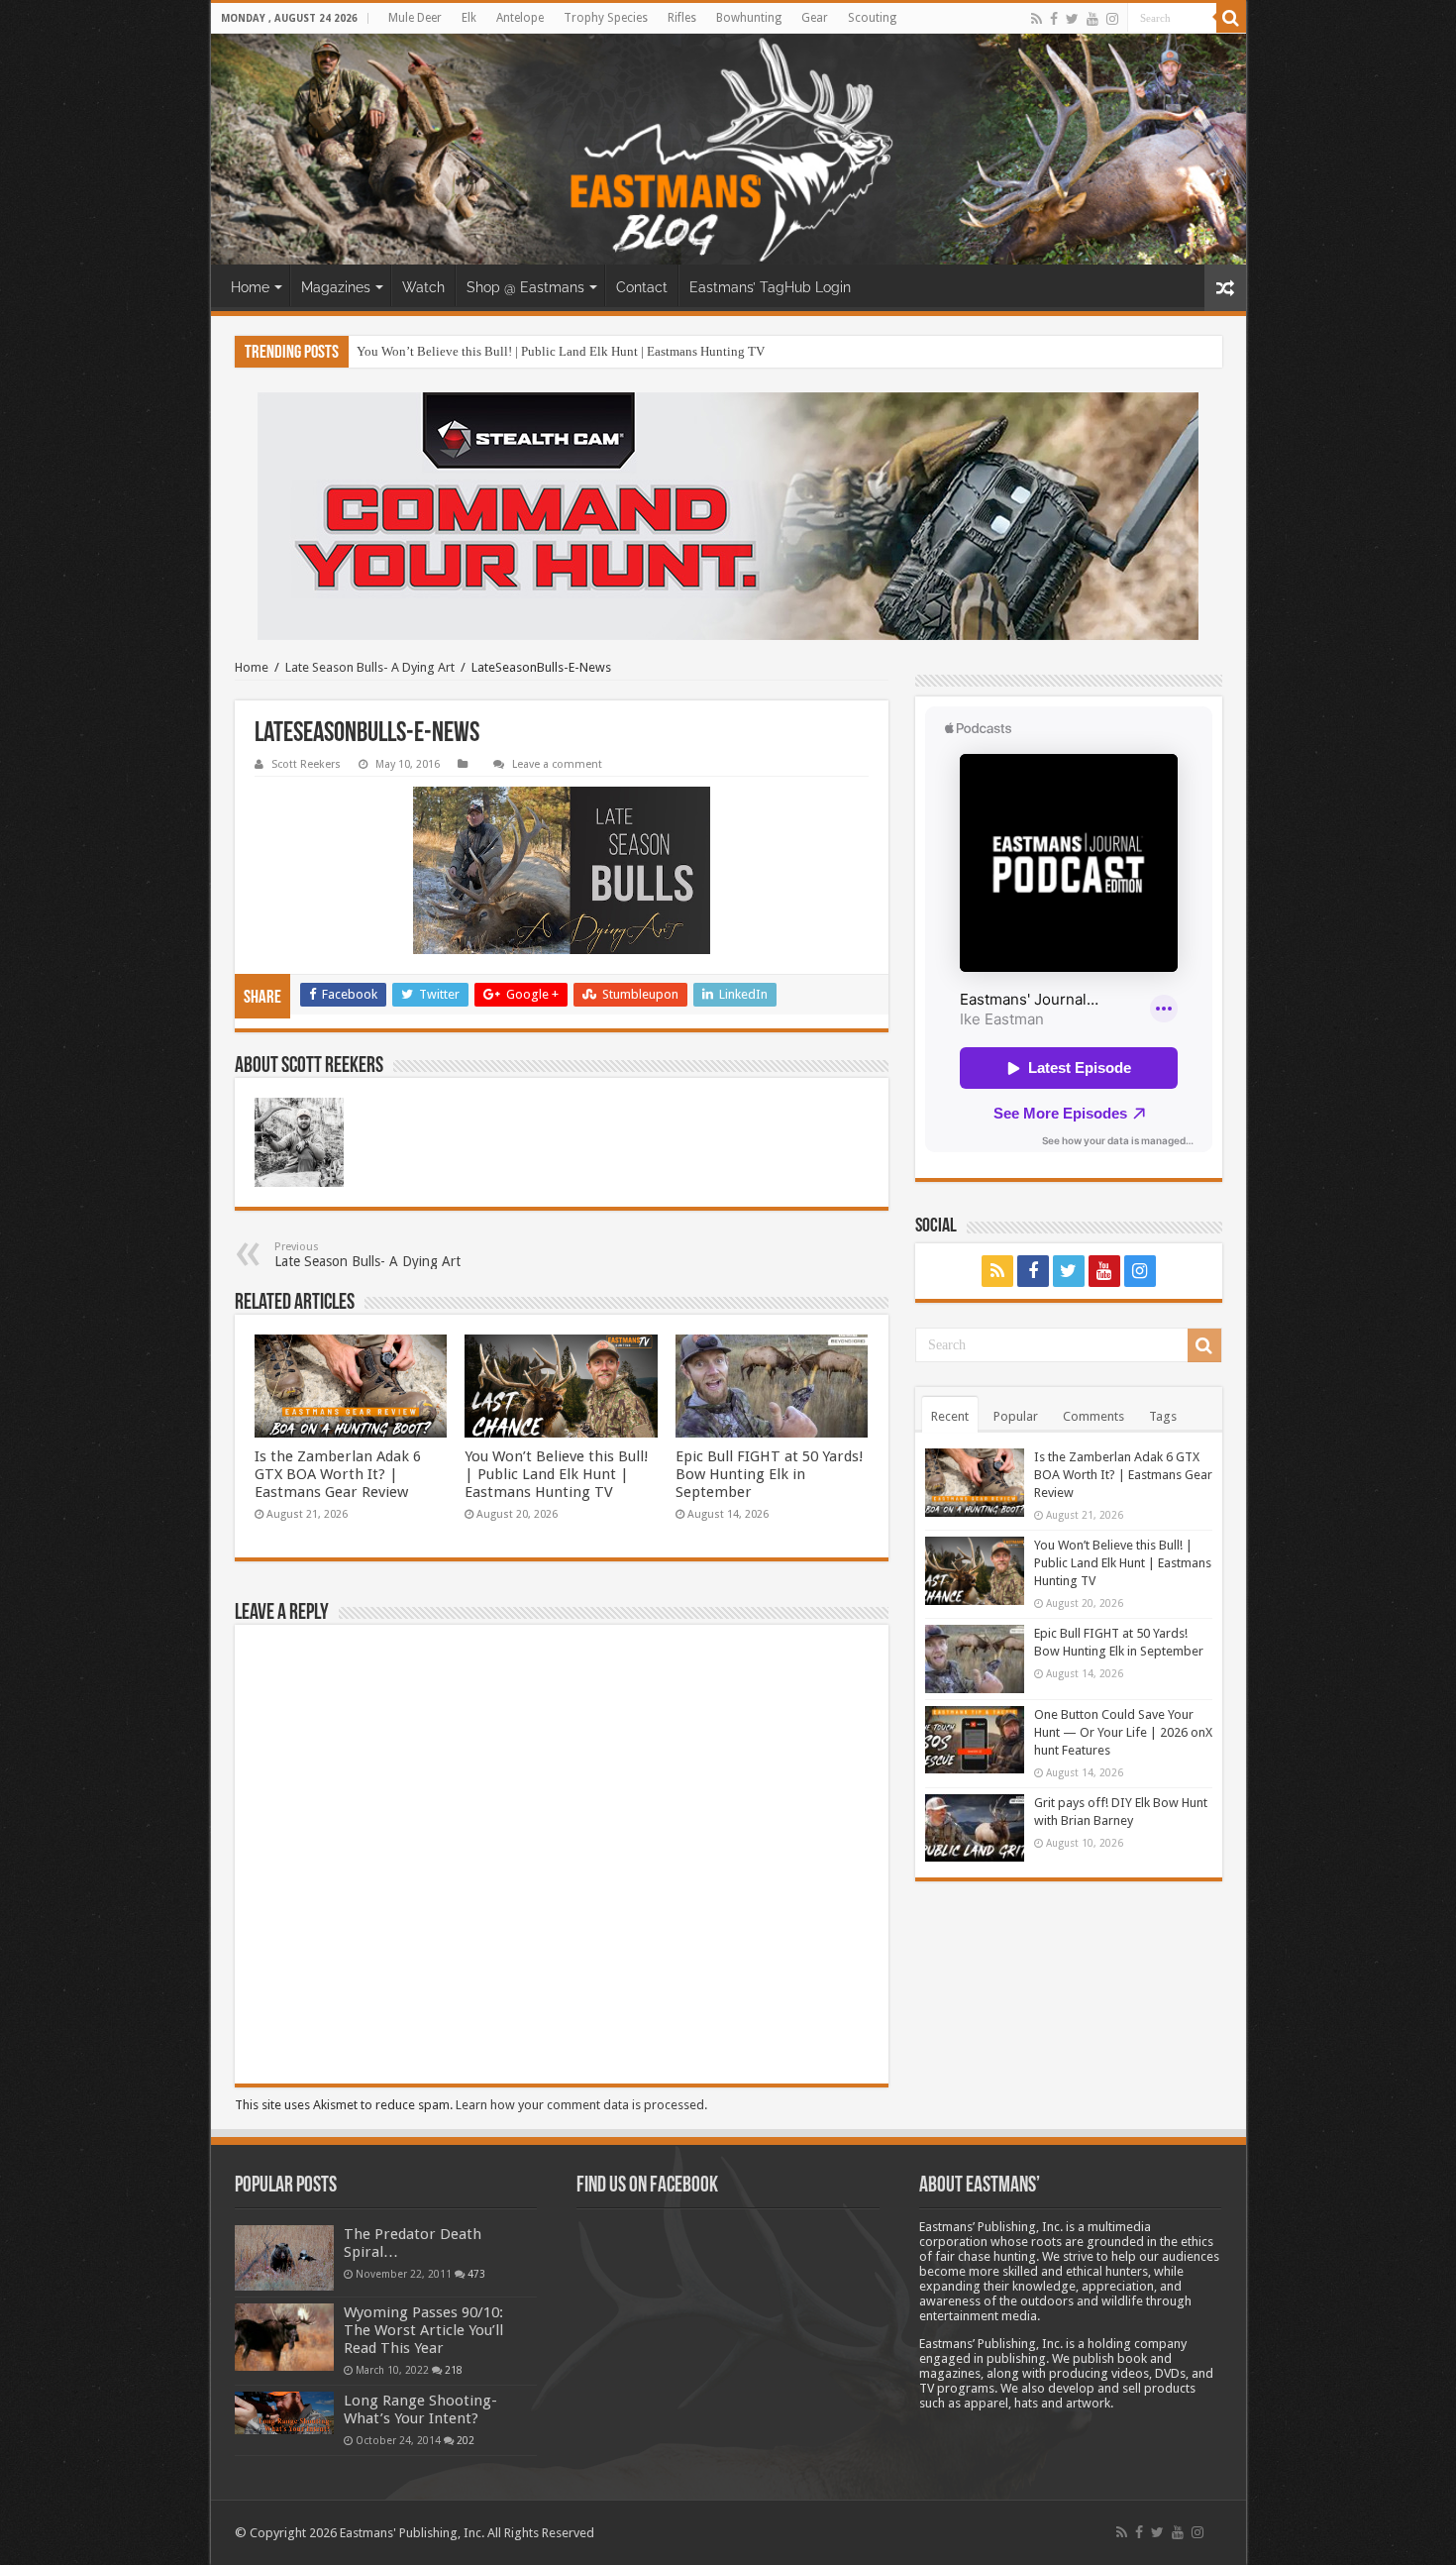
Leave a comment (557, 764)
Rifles (682, 18)
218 (454, 2370)
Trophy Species (606, 18)
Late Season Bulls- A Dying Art (370, 667)
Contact (642, 287)
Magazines (336, 287)
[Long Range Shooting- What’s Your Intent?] (284, 2413)
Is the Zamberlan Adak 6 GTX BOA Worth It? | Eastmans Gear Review (338, 1474)
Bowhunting (749, 18)
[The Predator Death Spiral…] (284, 2258)
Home (250, 287)
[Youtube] (1092, 19)
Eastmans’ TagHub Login (770, 287)
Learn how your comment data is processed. (581, 2105)
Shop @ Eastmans (525, 287)
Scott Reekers (306, 764)
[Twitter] (1072, 19)
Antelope (520, 18)
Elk (469, 18)
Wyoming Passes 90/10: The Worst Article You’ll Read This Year (423, 2330)
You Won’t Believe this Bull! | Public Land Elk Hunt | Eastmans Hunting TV (561, 351)
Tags (1163, 1416)
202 (466, 2440)
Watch (423, 287)
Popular (1016, 1416)
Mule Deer (415, 18)
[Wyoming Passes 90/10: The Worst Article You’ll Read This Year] (284, 2337)
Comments (1093, 1416)
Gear (815, 18)
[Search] (1231, 18)
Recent (950, 1416)
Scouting (872, 18)
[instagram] (1112, 19)
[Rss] (1037, 19)
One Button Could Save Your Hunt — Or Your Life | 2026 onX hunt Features (1123, 1732)
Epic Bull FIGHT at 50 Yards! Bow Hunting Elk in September (770, 1474)
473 (476, 2274)
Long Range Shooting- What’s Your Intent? (420, 2409)
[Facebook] (1054, 19)
